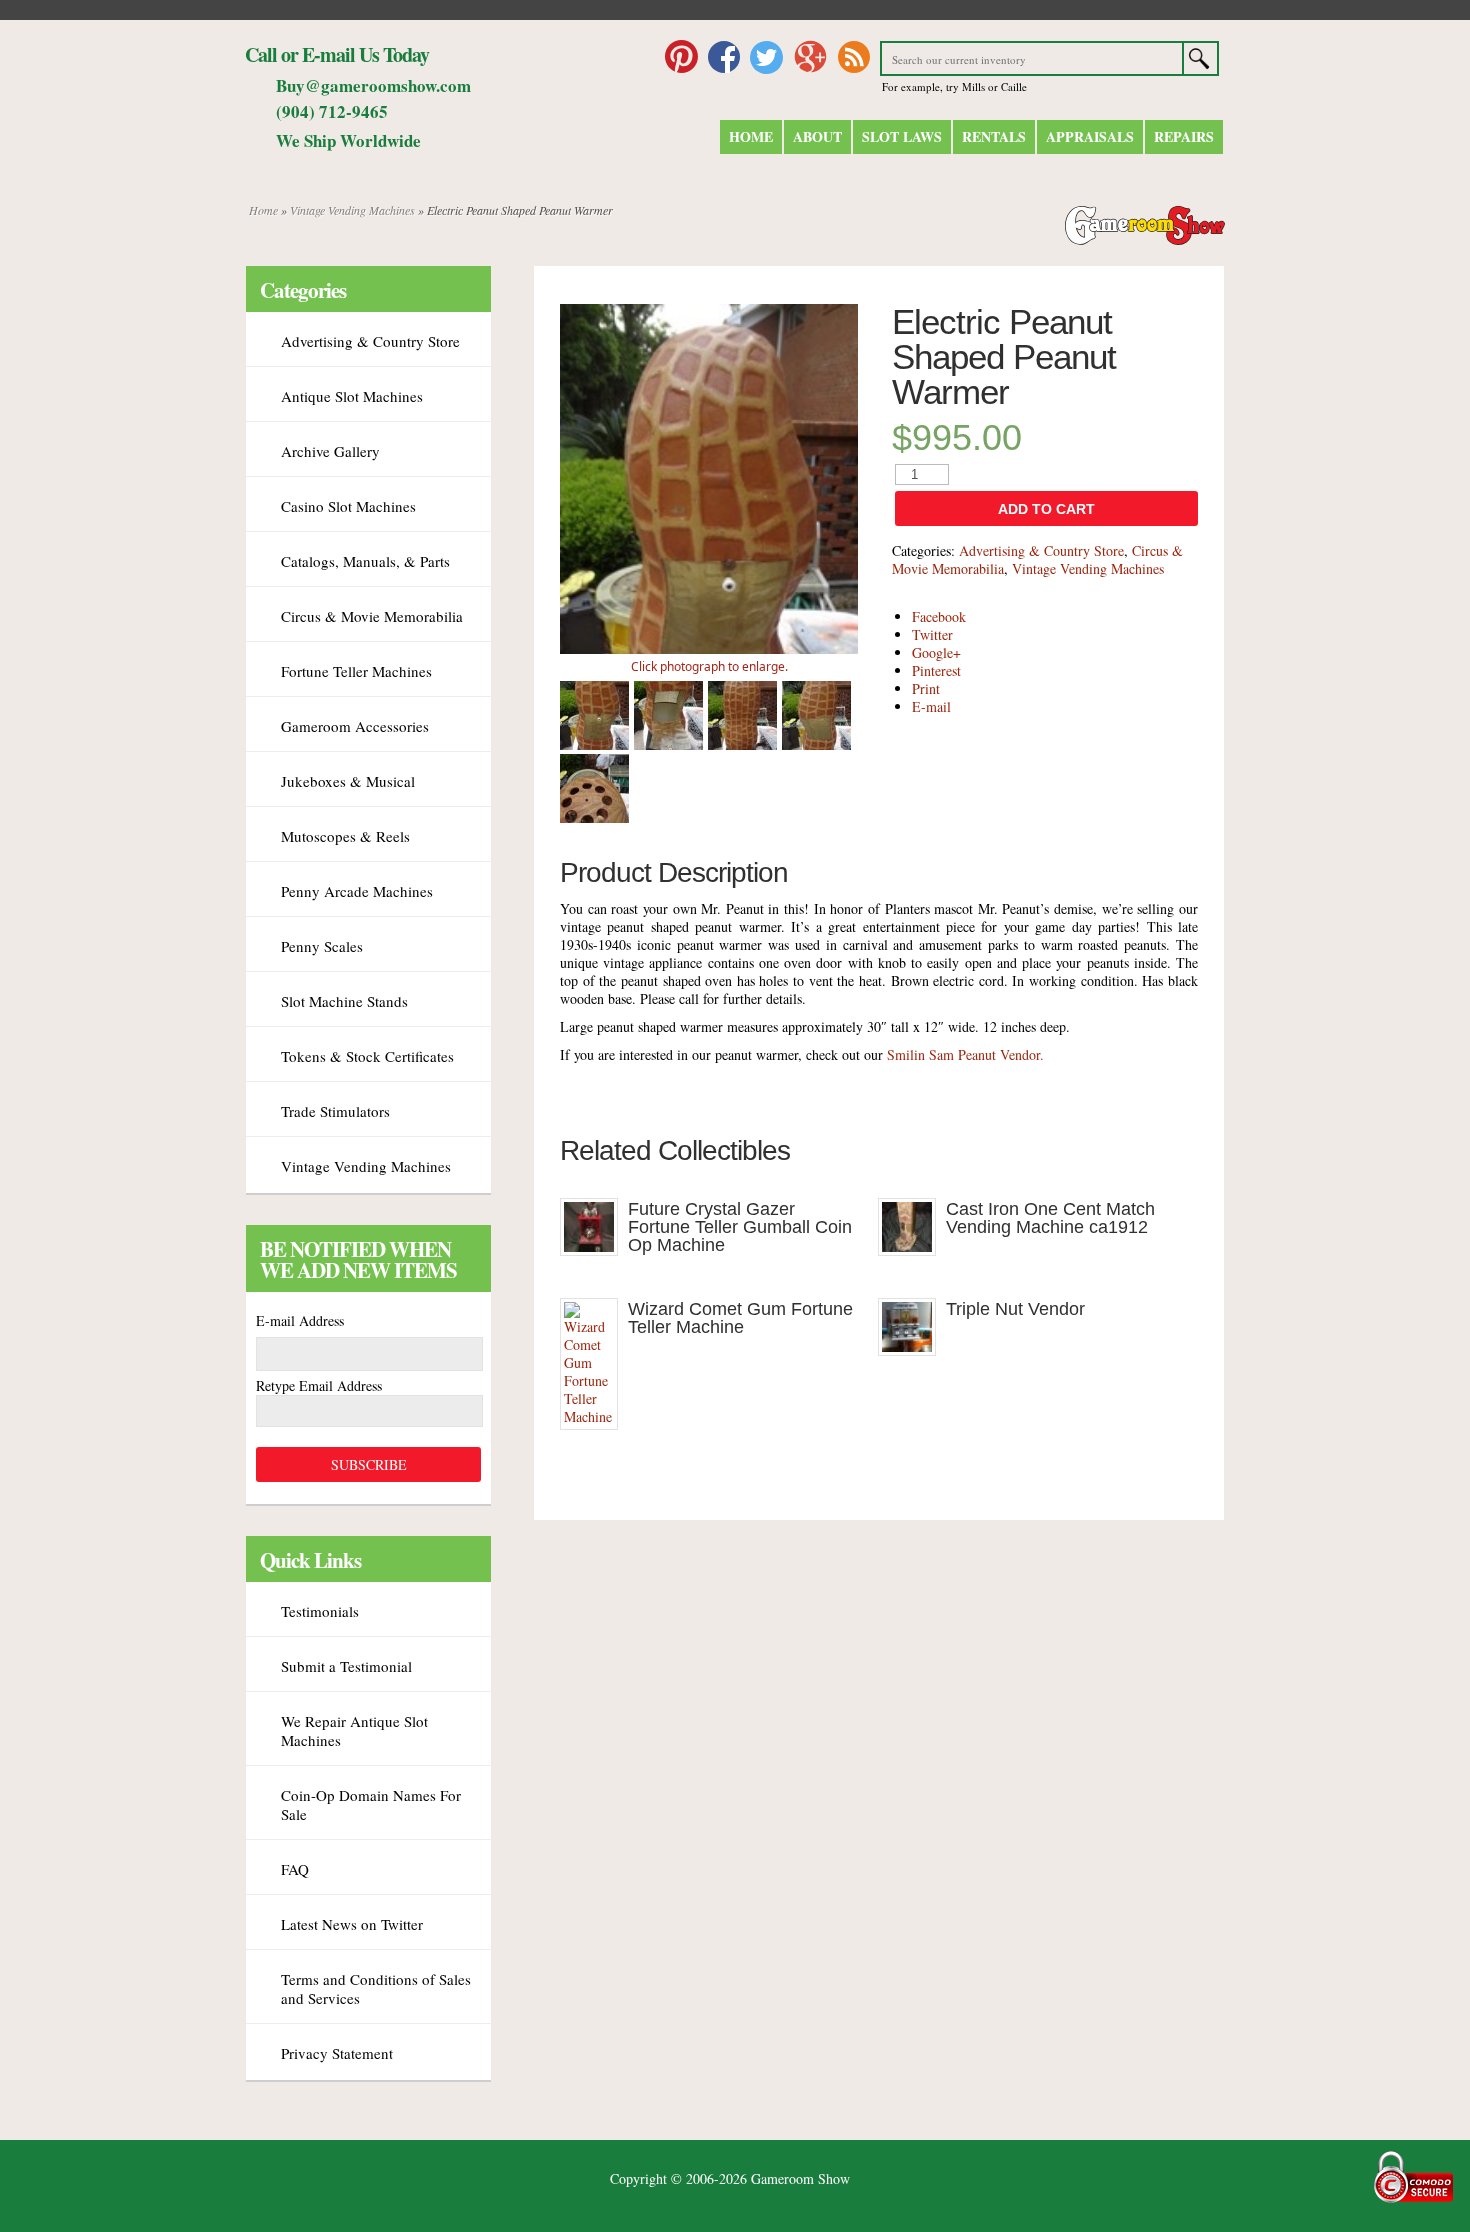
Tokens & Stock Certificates (367, 1056)
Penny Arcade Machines (357, 891)
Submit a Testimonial (346, 1666)
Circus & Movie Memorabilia (372, 616)
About (817, 136)
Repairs (1184, 136)
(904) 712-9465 (332, 111)
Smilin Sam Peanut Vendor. (965, 1054)
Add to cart (1046, 509)
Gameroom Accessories (355, 726)
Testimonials (320, 1611)
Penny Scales (322, 946)
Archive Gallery (330, 451)
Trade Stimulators (335, 1111)
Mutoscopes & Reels (345, 836)
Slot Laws (902, 136)
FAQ (295, 1869)
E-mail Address (300, 1320)
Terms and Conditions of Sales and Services (376, 1988)
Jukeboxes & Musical (348, 781)
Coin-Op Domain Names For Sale (371, 1804)
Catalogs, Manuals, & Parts (365, 561)
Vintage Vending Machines (352, 210)
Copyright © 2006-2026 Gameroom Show (730, 2178)
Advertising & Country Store (1041, 550)
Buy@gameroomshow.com (373, 85)
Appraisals (1090, 136)
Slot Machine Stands (344, 1001)
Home (751, 136)
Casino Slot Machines (348, 506)
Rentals (994, 136)
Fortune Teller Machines (356, 671)
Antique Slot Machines (352, 396)
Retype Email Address (319, 1385)
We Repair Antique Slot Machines (354, 1730)
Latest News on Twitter (352, 1924)
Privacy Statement (337, 2053)
